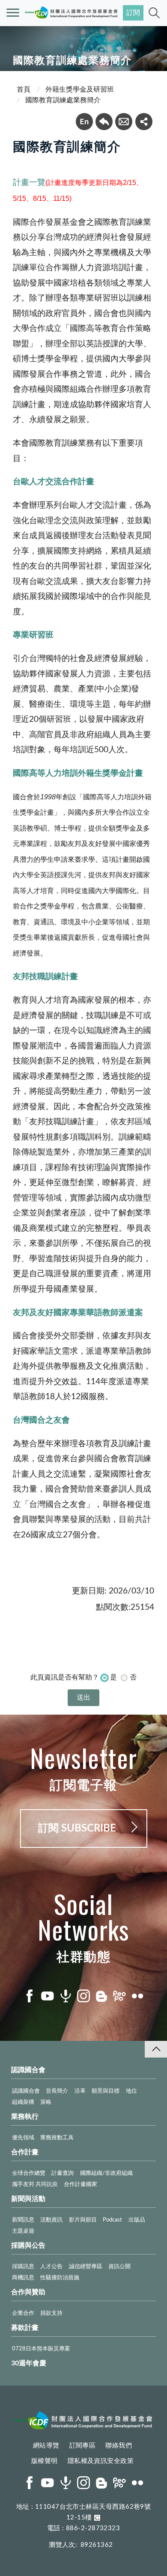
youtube (48, 1996)
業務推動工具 (57, 2138)
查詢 (154, 13)
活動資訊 (51, 2220)
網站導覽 (46, 2446)
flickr (137, 1996)
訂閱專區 (83, 2446)
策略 (46, 2102)
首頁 (24, 89)
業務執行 (25, 2117)
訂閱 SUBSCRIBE (77, 1829)
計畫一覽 (29, 182)
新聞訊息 (23, 2220)
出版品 (137, 2220)
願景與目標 (106, 2091)
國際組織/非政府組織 (106, 2173)
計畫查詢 (63, 2173)
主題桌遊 (23, 2231)
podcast (66, 1996)
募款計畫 (25, 2328)
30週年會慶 (29, 2363)
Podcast (112, 2220)
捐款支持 (51, 2313)
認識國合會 (28, 2070)
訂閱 (133, 13)
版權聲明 (45, 2461)
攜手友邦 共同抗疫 (35, 2184)
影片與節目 (83, 2220)
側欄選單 (13, 13)
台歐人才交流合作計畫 (54, 482)
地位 (131, 2091)
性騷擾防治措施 (60, 2278)
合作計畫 (25, 2152)
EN (84, 122)
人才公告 (51, 2267)
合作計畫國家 (81, 2184)
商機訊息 (23, 2278)
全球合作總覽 (29, 2173)
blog (101, 1996)
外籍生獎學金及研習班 (80, 89)
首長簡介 (57, 2091)
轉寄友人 (124, 122)
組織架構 (23, 2102)
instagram (83, 1996)
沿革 (80, 2091)
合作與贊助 (28, 2292)
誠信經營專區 (86, 2267)
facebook (30, 1996)
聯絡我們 (119, 2446)
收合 (156, 2049)
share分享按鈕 (144, 122)
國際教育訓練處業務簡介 (63, 100)
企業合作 (23, 2313)
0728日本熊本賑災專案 (41, 2349)
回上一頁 (104, 122)
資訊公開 (119, 2267)
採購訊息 (23, 2267)
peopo (119, 1996)
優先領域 (23, 2138)
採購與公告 (28, 2245)
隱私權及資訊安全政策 (101, 2461)
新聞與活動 (28, 2199)
